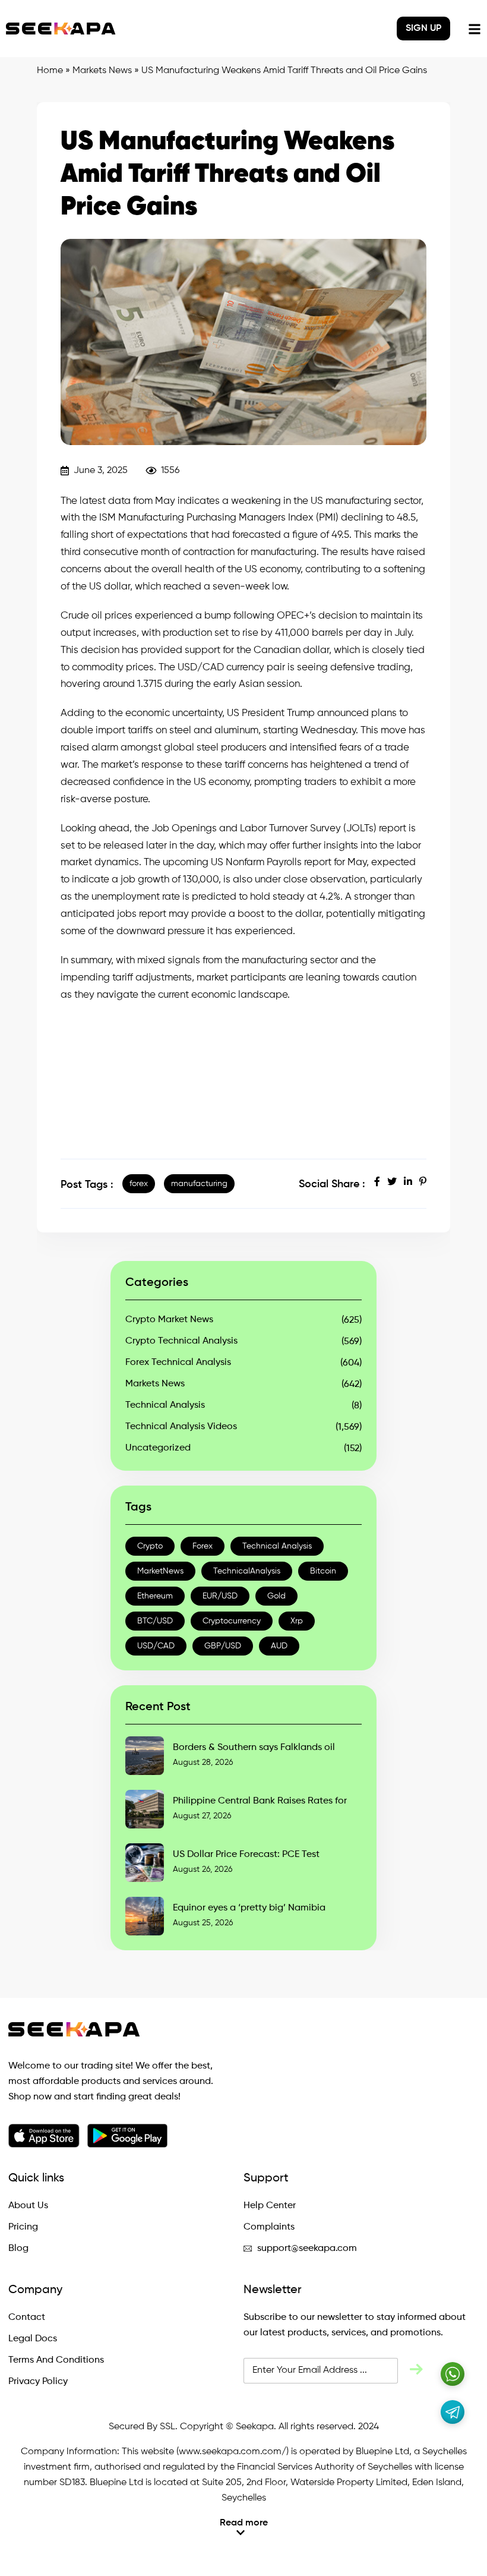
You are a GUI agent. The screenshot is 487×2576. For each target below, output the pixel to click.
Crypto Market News (169, 1320)
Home (50, 71)
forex (139, 1184)
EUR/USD (220, 1596)
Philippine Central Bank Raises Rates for (260, 1801)
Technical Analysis (165, 1405)
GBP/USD (223, 1646)
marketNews (160, 1571)
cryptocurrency (232, 1621)
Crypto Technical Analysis (181, 1341)
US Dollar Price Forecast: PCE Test (246, 1855)
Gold (276, 1596)
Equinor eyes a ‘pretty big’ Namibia (249, 1908)
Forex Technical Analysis (178, 1363)
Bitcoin (323, 1571)
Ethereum (155, 1596)
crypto (150, 1546)
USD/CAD (156, 1646)
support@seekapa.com (307, 2249)
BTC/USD (155, 1621)
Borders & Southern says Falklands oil (254, 1748)
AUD (279, 1646)
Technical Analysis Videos (181, 1427)
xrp (297, 1621)
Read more (244, 2523)
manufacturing (199, 1184)
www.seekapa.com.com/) (234, 2452)
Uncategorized (158, 1448)
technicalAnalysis (247, 1571)
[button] (243, 2528)
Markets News (102, 71)
